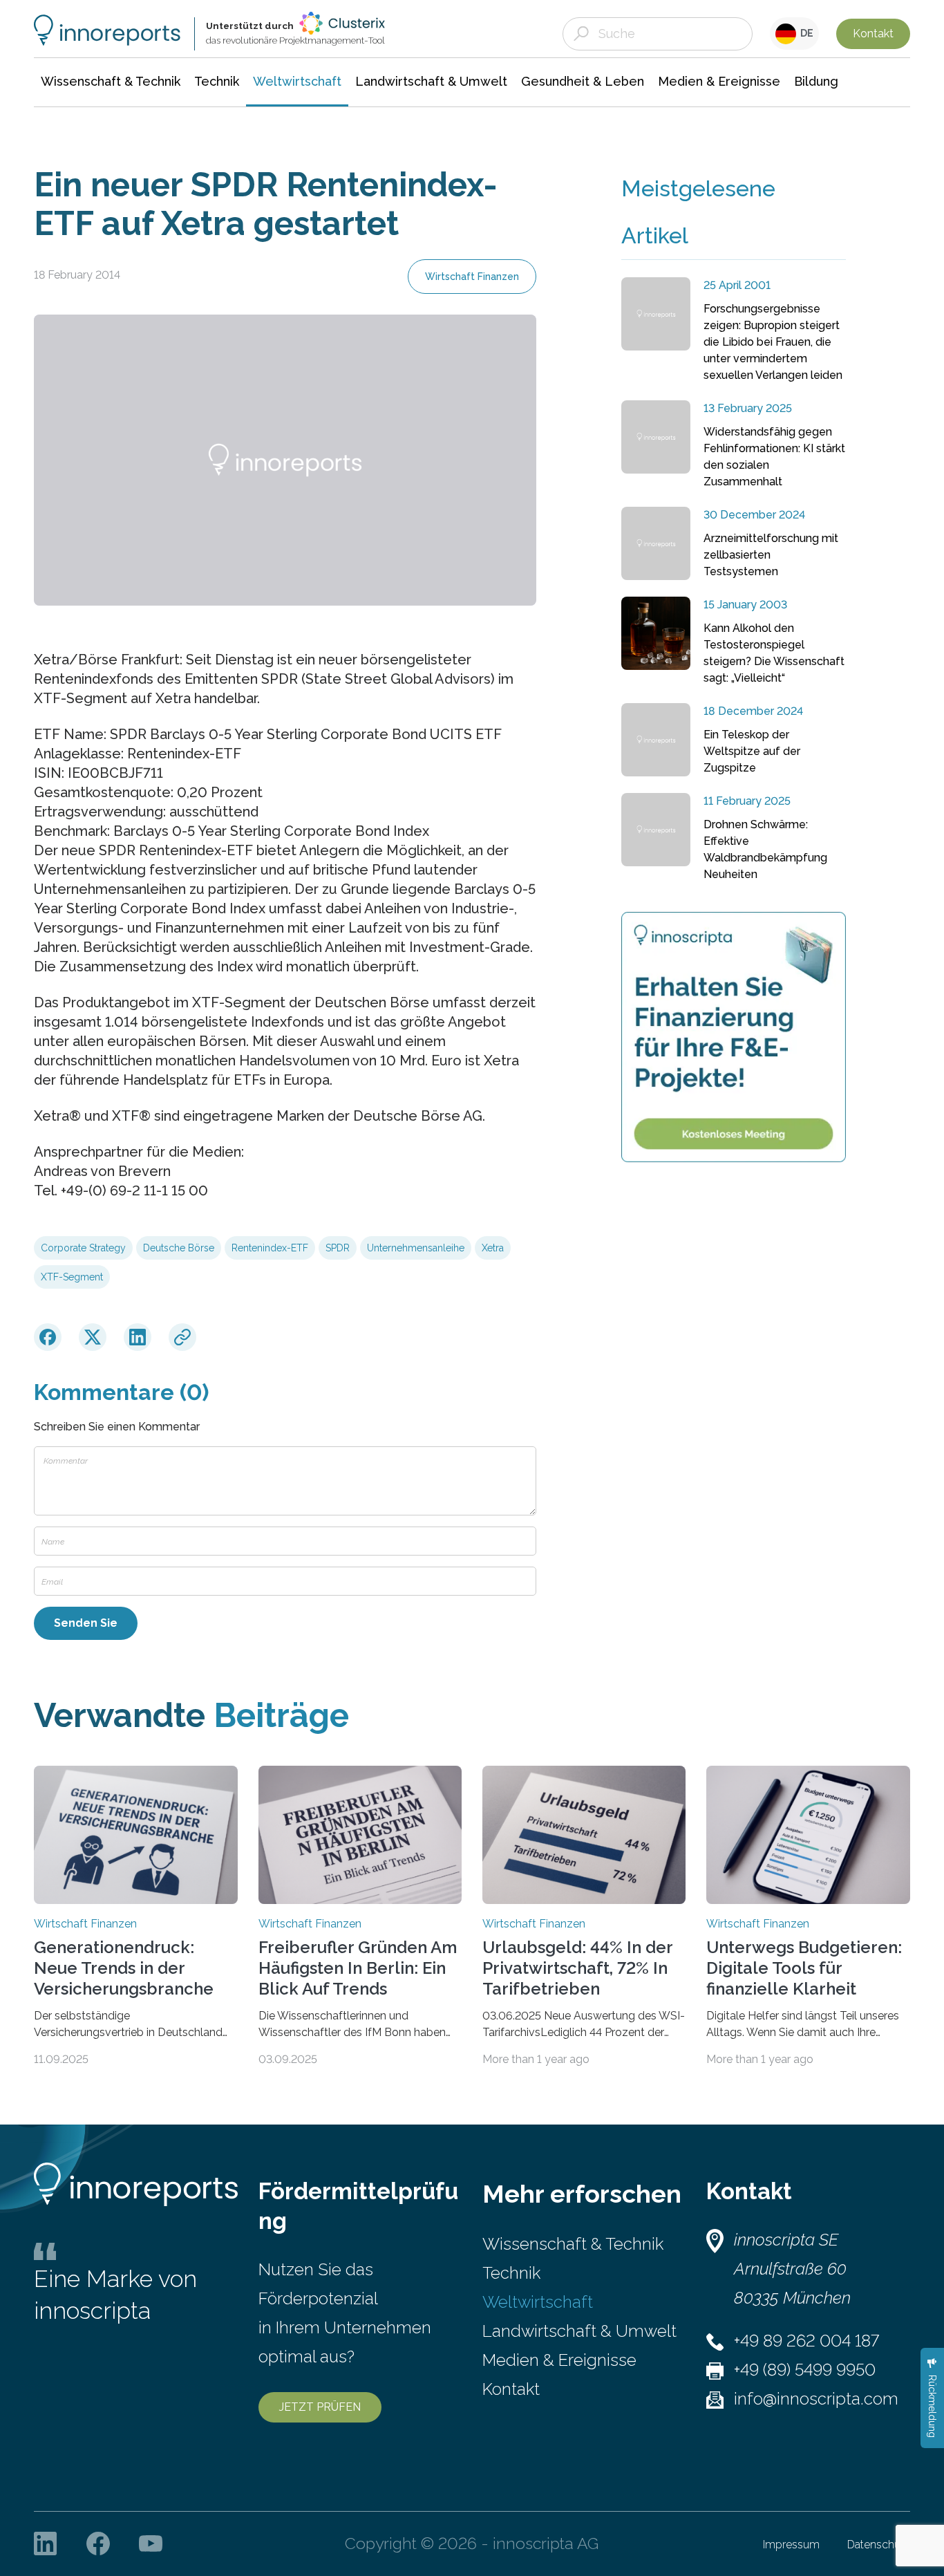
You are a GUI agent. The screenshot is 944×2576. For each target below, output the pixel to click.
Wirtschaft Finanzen (472, 277)
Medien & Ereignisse (559, 2360)
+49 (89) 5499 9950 (805, 2370)
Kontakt (873, 34)
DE (805, 33)
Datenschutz (879, 2545)
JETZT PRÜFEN (320, 2407)
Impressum (791, 2545)
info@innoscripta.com (816, 2399)
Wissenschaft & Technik (573, 2244)
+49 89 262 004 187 (806, 2341)
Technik (511, 2273)
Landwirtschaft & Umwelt (579, 2331)
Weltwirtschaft (538, 2302)
